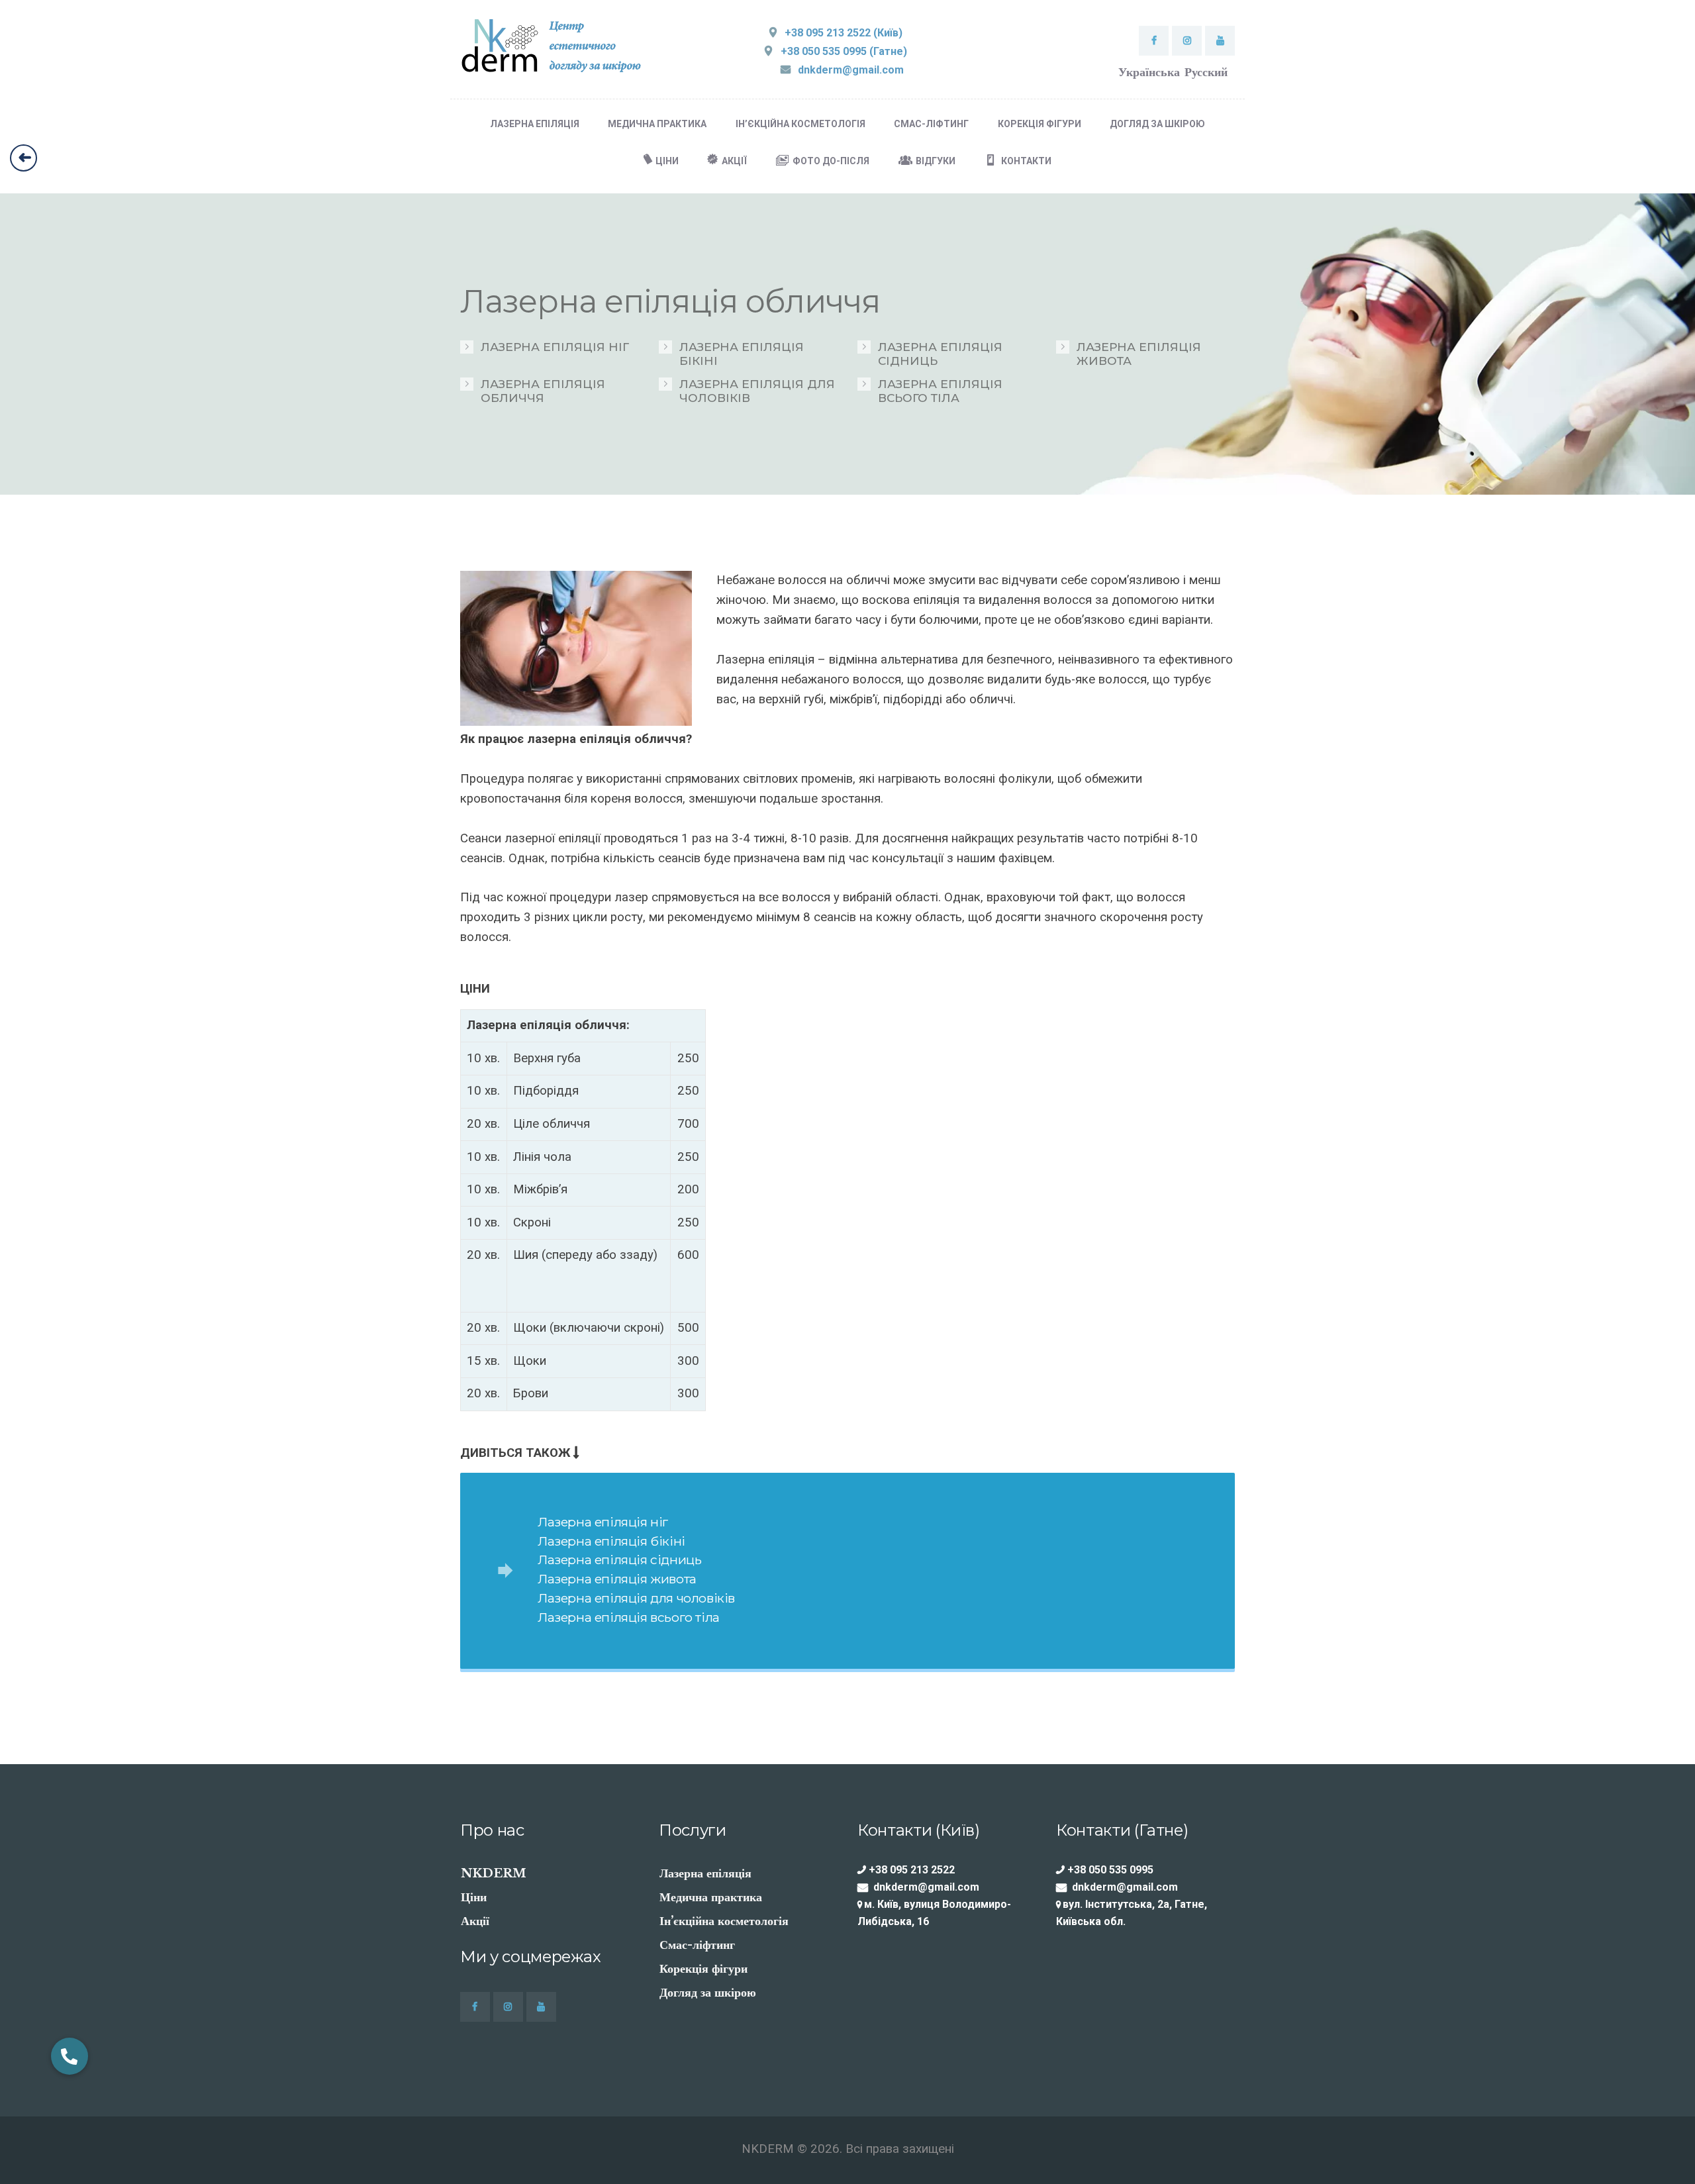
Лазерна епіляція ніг (555, 347)
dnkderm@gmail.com (926, 1887)
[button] (70, 2056)
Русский (1206, 72)
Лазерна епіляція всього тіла (940, 391)
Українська (1149, 72)
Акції (475, 1921)
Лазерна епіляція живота (1139, 354)
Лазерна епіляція (705, 1873)
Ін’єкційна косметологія (724, 1921)
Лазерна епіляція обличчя (543, 391)
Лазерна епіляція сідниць (940, 354)
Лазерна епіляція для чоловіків (757, 391)
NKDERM (494, 1873)
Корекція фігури (703, 1969)
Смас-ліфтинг (697, 1945)
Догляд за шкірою (708, 1993)
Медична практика (711, 1897)
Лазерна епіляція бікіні (742, 354)
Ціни (474, 1897)
